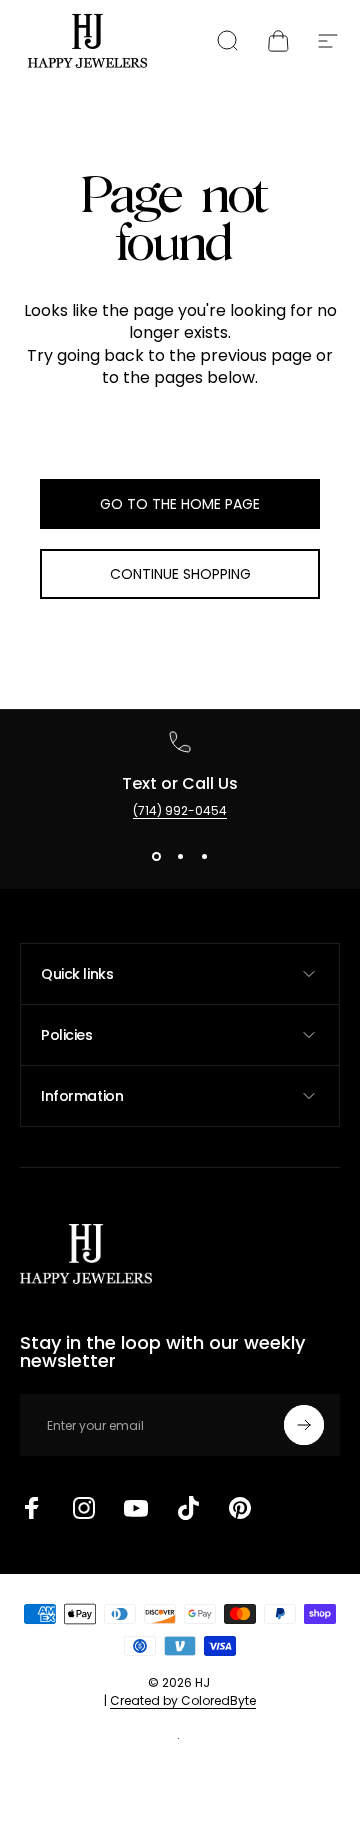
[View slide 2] (180, 856)
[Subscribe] (304, 1425)
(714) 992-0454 (180, 810)
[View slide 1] (156, 856)
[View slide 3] (204, 856)
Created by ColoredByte (183, 1700)
